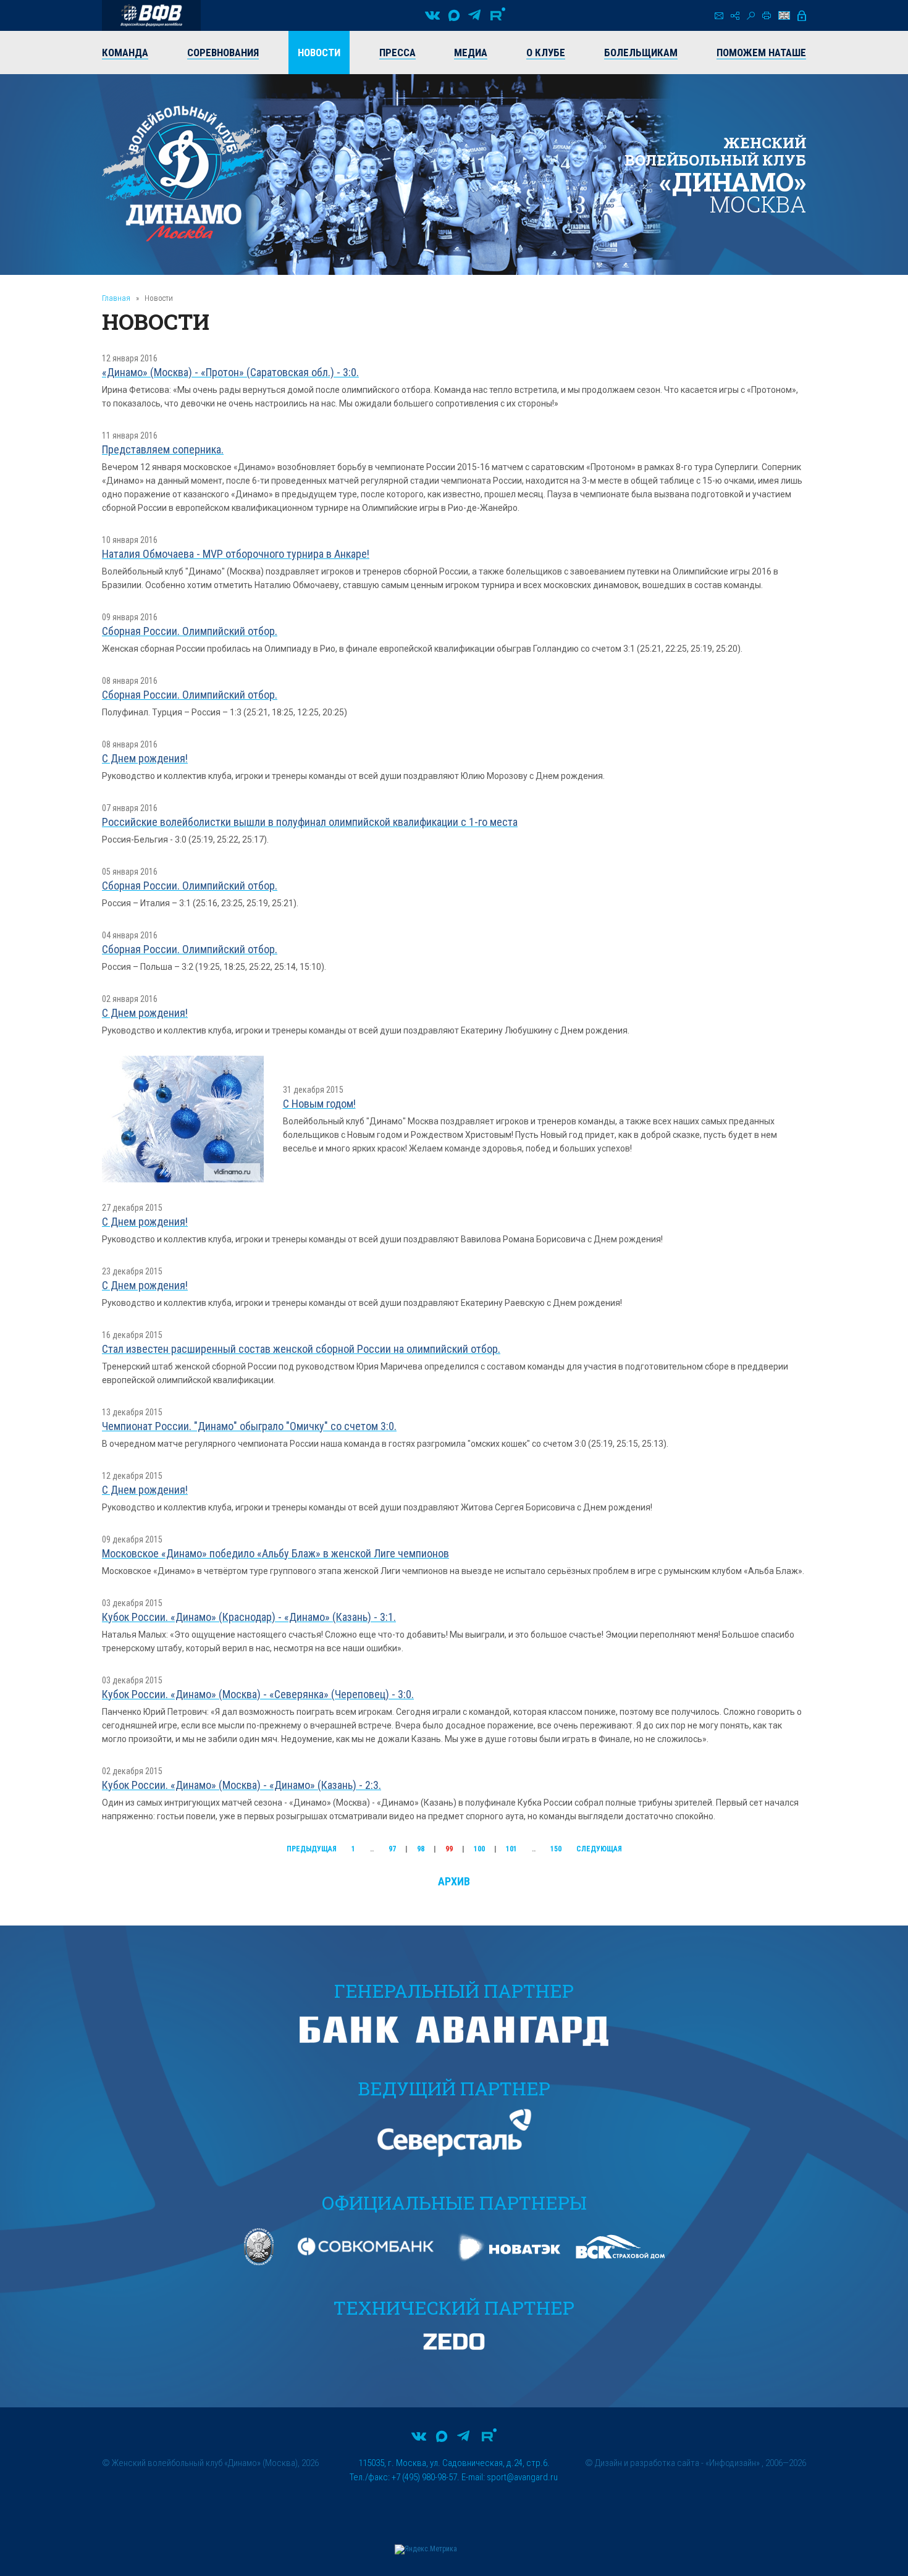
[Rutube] (498, 15)
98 (421, 1849)
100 (479, 1849)
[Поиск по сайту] (751, 16)
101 (511, 1849)
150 (556, 1849)
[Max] (454, 15)
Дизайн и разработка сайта (647, 2463)
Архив (454, 1881)
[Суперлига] (151, 15)
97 (392, 1849)
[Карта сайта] (735, 16)
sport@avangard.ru (522, 2477)
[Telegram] (474, 15)
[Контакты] (719, 16)
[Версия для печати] (767, 15)
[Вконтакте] (432, 15)
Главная (116, 298)
